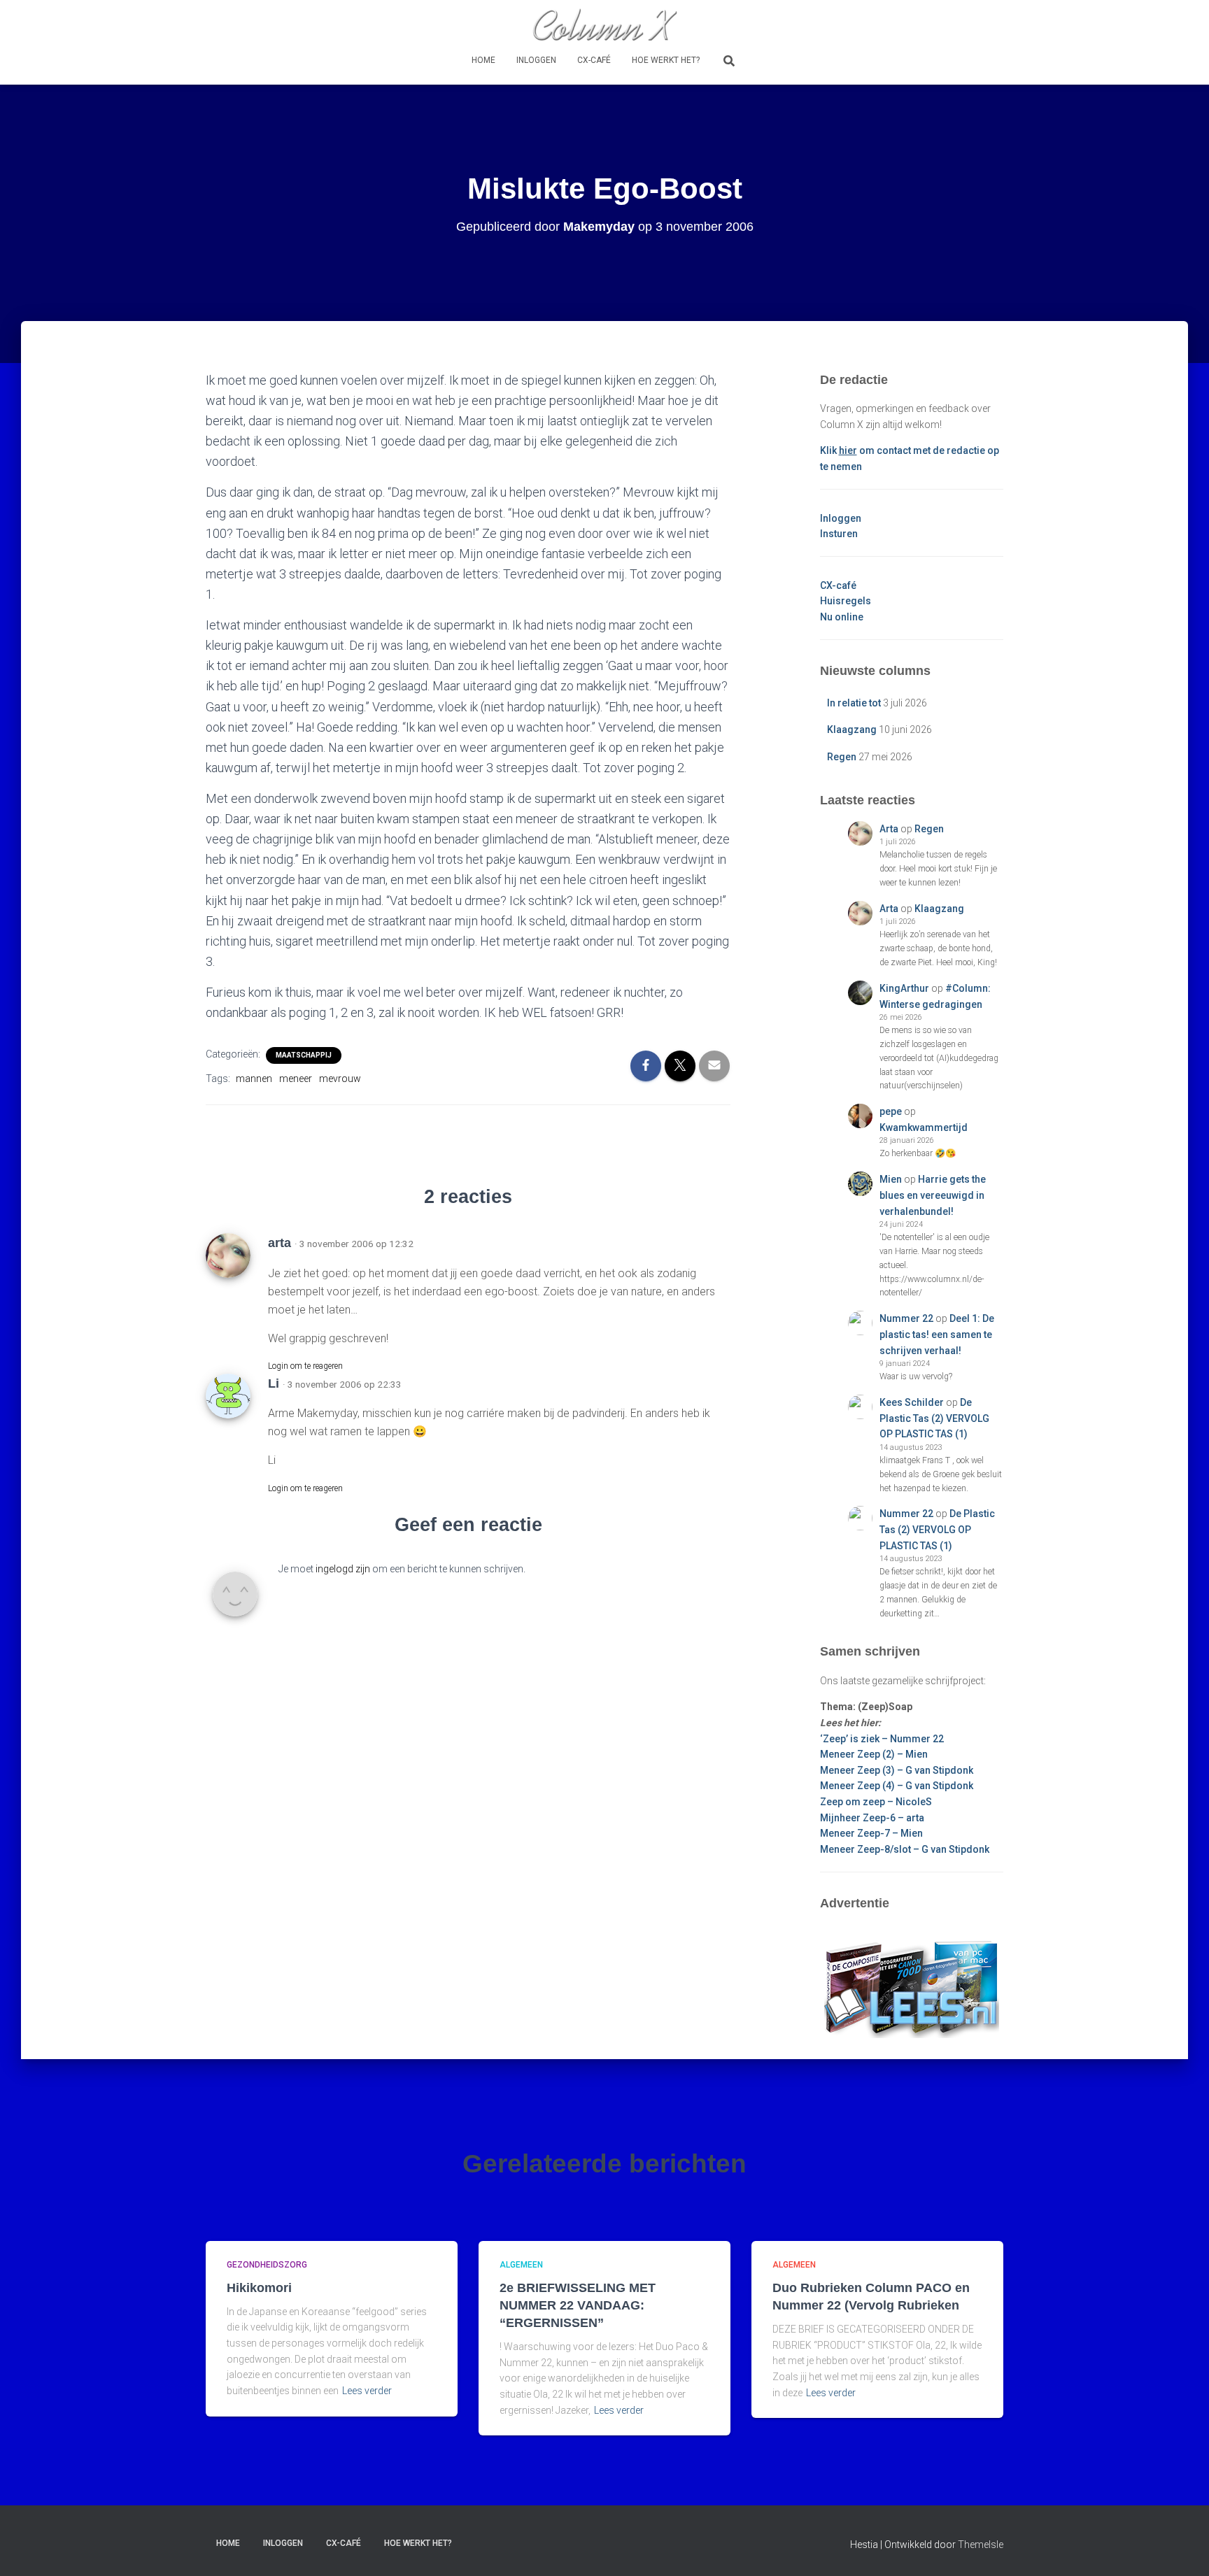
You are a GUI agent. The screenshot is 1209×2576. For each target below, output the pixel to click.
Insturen (839, 534)
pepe (891, 1111)
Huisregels (846, 601)
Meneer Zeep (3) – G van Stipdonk (897, 1770)
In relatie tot (854, 703)
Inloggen (536, 60)
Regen (842, 757)
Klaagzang (852, 730)
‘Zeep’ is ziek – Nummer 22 (882, 1739)
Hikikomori (259, 2288)
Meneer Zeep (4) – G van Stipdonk (897, 1786)
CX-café (594, 60)
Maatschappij (304, 1055)
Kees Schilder (912, 1402)
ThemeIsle (981, 2545)
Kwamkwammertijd (924, 1127)
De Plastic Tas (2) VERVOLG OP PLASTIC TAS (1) (934, 1418)
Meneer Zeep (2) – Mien (874, 1754)
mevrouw (340, 1079)
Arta (889, 829)
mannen (254, 1079)
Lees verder (367, 2391)
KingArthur (904, 988)
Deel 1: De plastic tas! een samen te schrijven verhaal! (937, 1334)
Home (483, 60)
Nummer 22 (906, 1318)
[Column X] (604, 24)
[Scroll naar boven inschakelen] (1181, 2548)
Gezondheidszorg (267, 2265)
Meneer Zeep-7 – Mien (871, 1833)
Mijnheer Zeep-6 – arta (872, 1818)
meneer (296, 1079)
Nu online (842, 617)
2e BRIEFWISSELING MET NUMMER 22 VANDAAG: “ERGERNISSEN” (578, 2305)
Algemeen (521, 2265)
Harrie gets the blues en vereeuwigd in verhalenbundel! (933, 1195)
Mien (891, 1179)
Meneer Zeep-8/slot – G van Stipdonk (905, 1849)
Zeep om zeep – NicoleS (876, 1802)
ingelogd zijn (343, 1569)
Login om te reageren (305, 1366)
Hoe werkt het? (666, 60)
